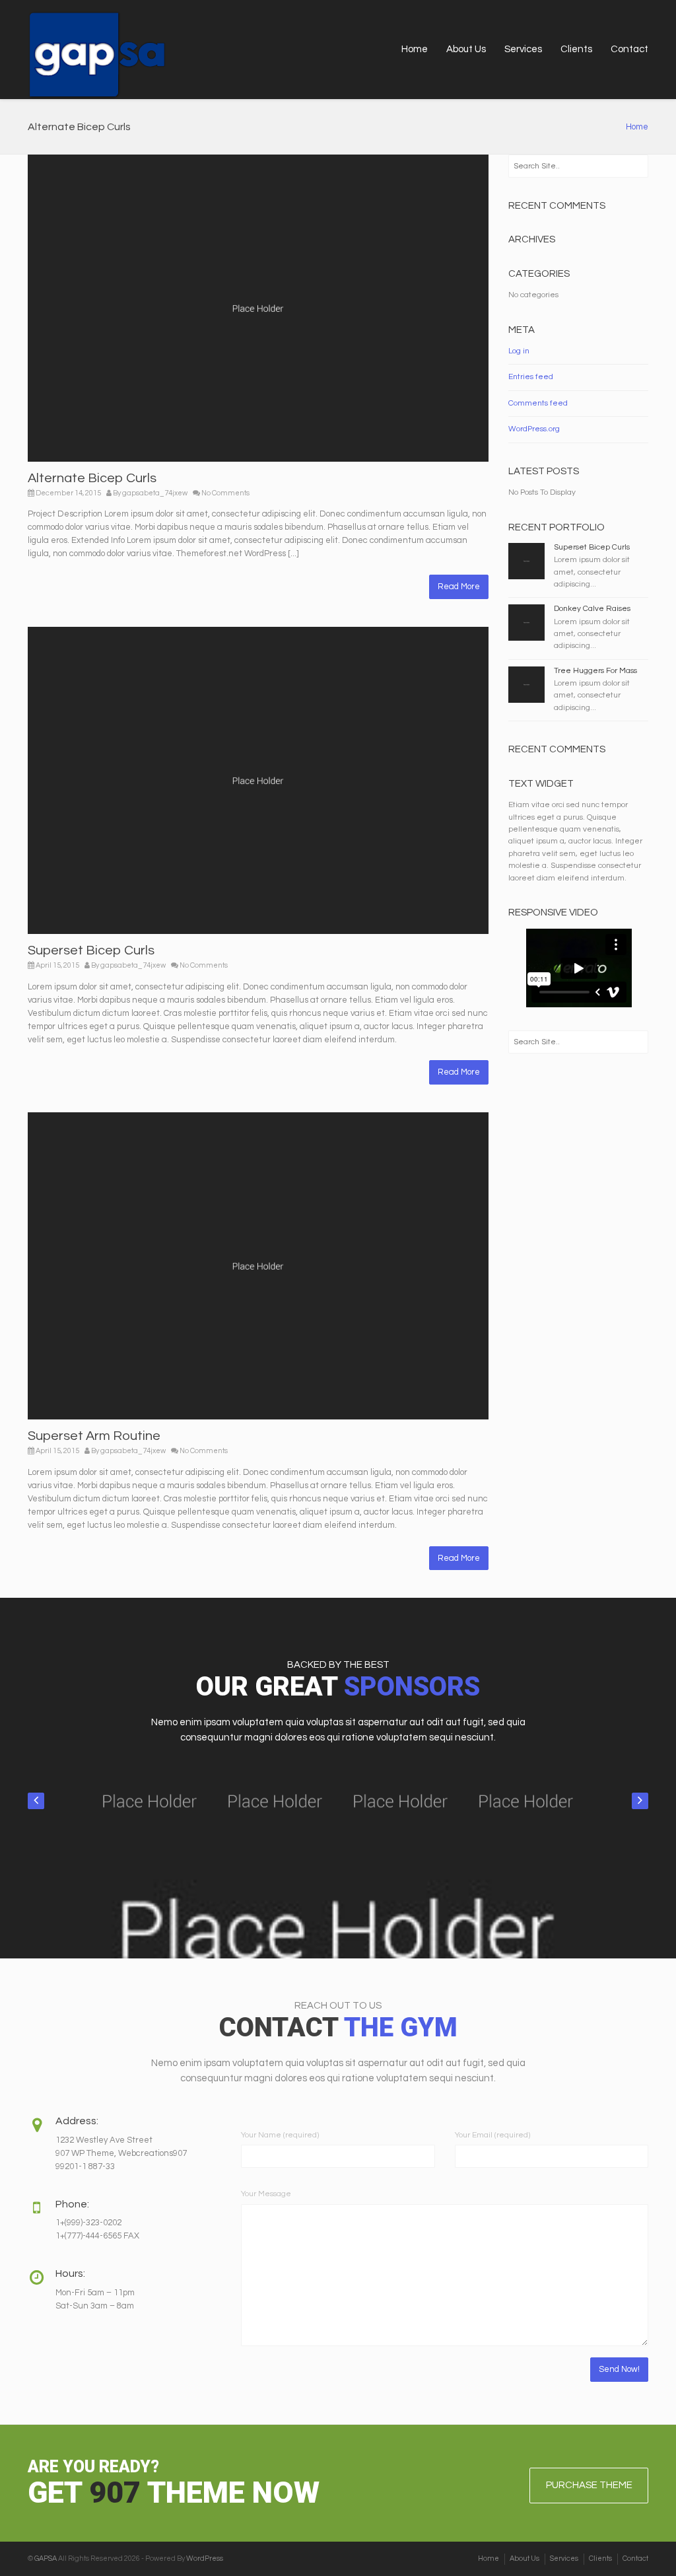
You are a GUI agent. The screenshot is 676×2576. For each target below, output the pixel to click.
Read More (459, 587)
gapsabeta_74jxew (155, 493)
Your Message (266, 2194)
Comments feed (538, 403)
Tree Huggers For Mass (595, 671)
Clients (576, 49)
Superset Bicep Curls (91, 950)
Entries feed (531, 377)
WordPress (205, 2558)
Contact (629, 49)
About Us (466, 49)
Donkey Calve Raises (592, 609)
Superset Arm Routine (94, 1436)
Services (523, 49)
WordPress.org (534, 429)
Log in (519, 351)
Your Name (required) (280, 2135)
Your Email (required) (492, 2135)
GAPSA (46, 2558)
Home (415, 49)
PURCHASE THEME (589, 2485)
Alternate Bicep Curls (92, 478)
